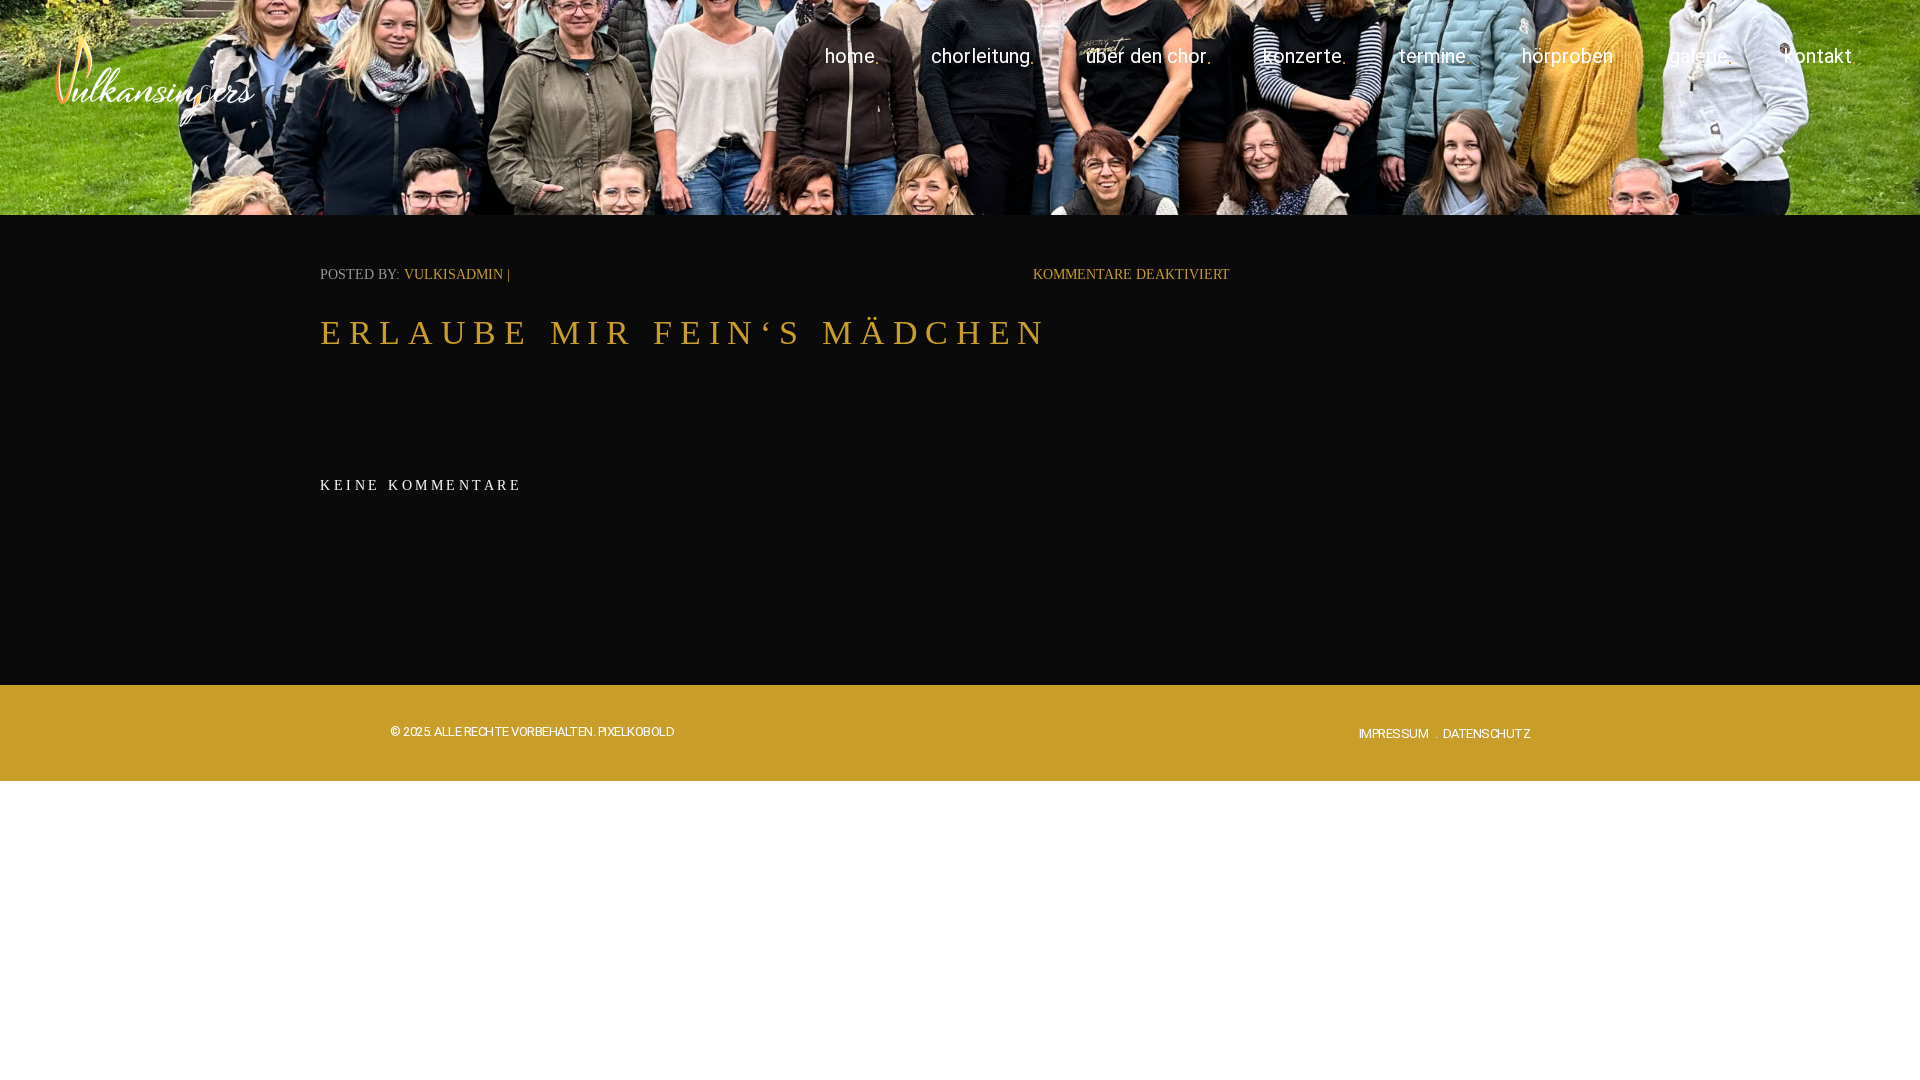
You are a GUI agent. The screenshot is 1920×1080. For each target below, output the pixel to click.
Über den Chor (1146, 56)
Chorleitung (980, 56)
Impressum (1394, 733)
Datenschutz (1487, 733)
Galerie (1698, 56)
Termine (1432, 56)
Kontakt (1818, 56)
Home (850, 56)
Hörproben (1567, 56)
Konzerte (1302, 56)
